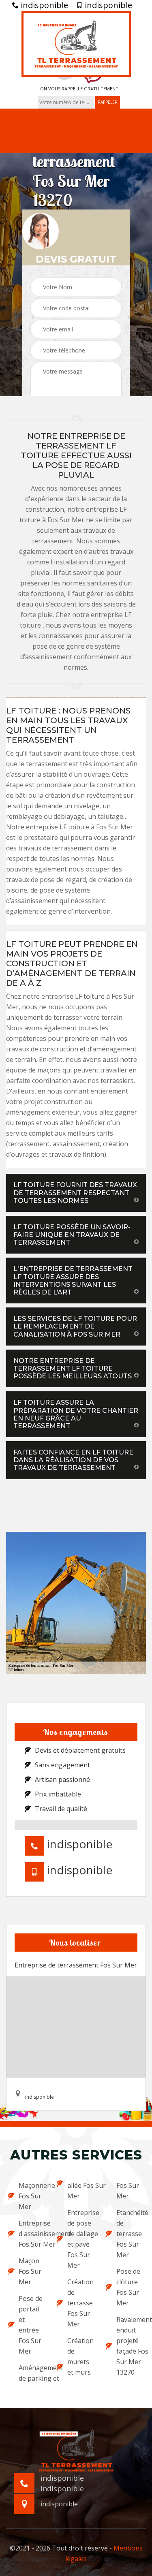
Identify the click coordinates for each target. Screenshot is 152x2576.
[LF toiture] (76, 44)
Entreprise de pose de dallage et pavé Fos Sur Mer (81, 2239)
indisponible (43, 5)
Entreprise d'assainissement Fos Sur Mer (32, 2234)
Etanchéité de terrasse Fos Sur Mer (130, 2234)
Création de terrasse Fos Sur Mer (80, 2303)
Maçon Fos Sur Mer (30, 2271)
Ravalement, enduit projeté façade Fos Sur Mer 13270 (130, 2346)
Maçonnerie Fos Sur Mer (32, 2196)
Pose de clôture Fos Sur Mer (128, 2287)
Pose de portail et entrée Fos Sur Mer (31, 2325)
